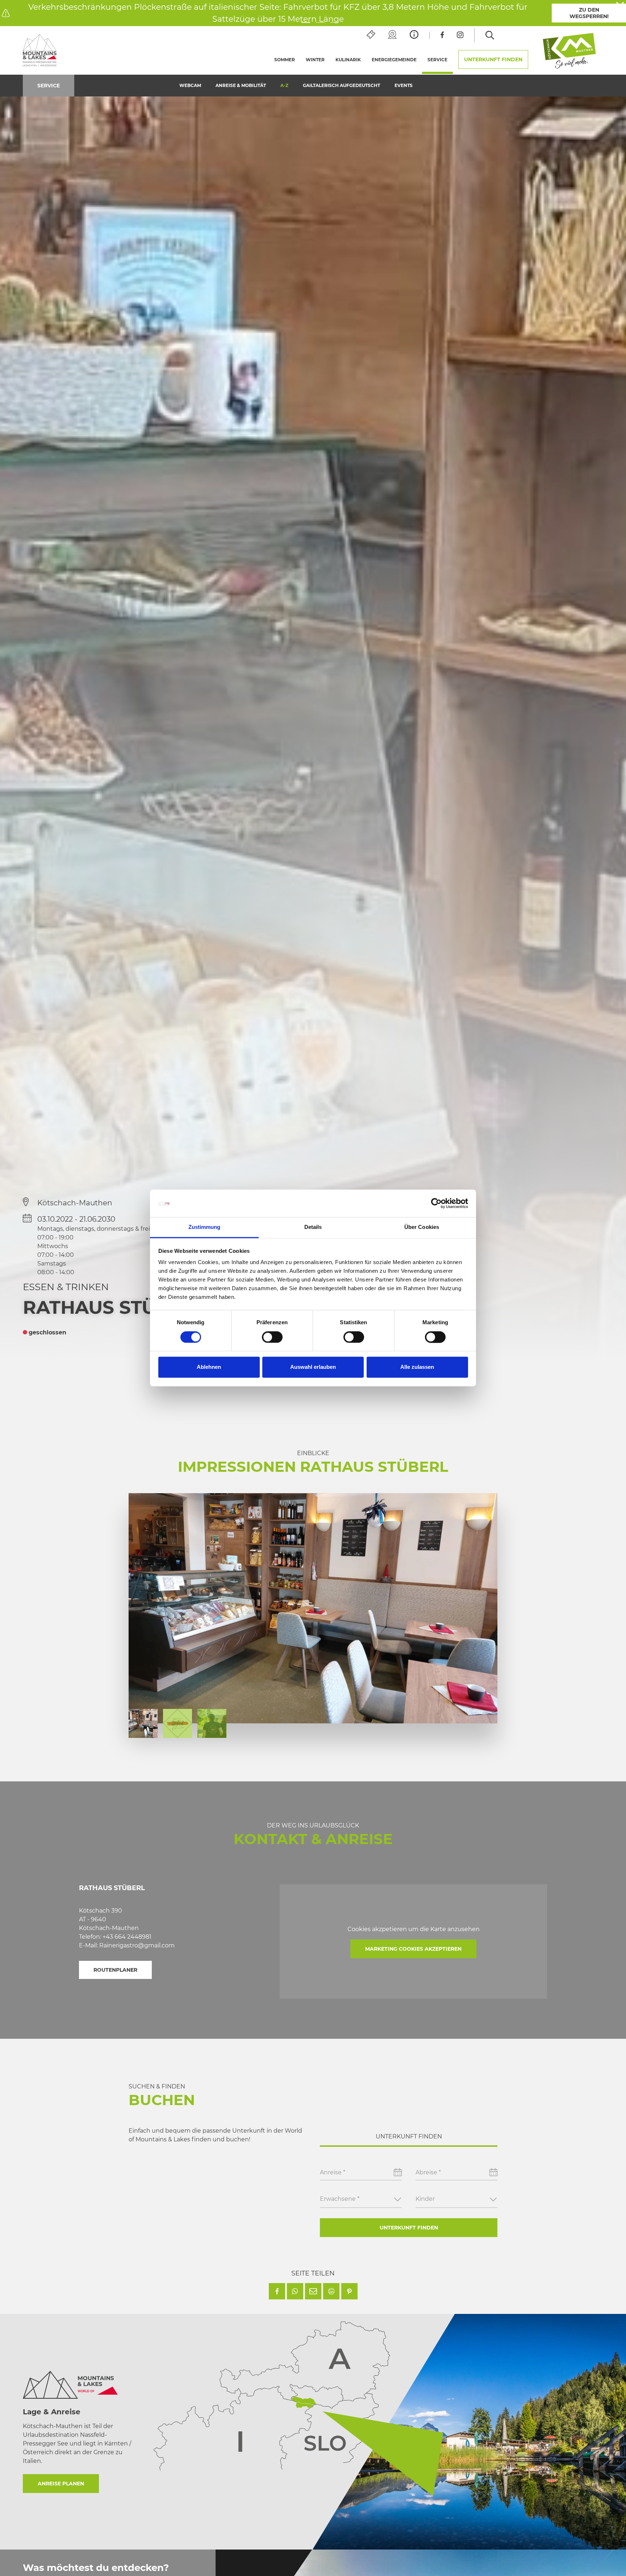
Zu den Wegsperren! (589, 13)
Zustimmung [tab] (205, 1227)
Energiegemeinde (394, 60)
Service (440, 60)
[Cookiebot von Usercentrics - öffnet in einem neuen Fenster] (436, 1204)
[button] (277, 2291)
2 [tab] (320, 23)
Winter (315, 60)
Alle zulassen (417, 1367)
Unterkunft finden (409, 2228)
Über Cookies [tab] (422, 1227)
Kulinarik (348, 60)
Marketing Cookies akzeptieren (413, 1949)
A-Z (284, 85)
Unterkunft (493, 59)
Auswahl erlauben (313, 1367)
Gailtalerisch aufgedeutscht (341, 85)
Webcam (190, 85)
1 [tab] (306, 23)
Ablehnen (209, 1367)
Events (404, 85)
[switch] (272, 1337)
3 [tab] (335, 23)
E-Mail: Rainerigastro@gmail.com (127, 1945)
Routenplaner (115, 1970)
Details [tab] (313, 1227)
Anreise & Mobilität (241, 85)
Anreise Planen (61, 2484)
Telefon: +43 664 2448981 (115, 1937)
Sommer (285, 60)
